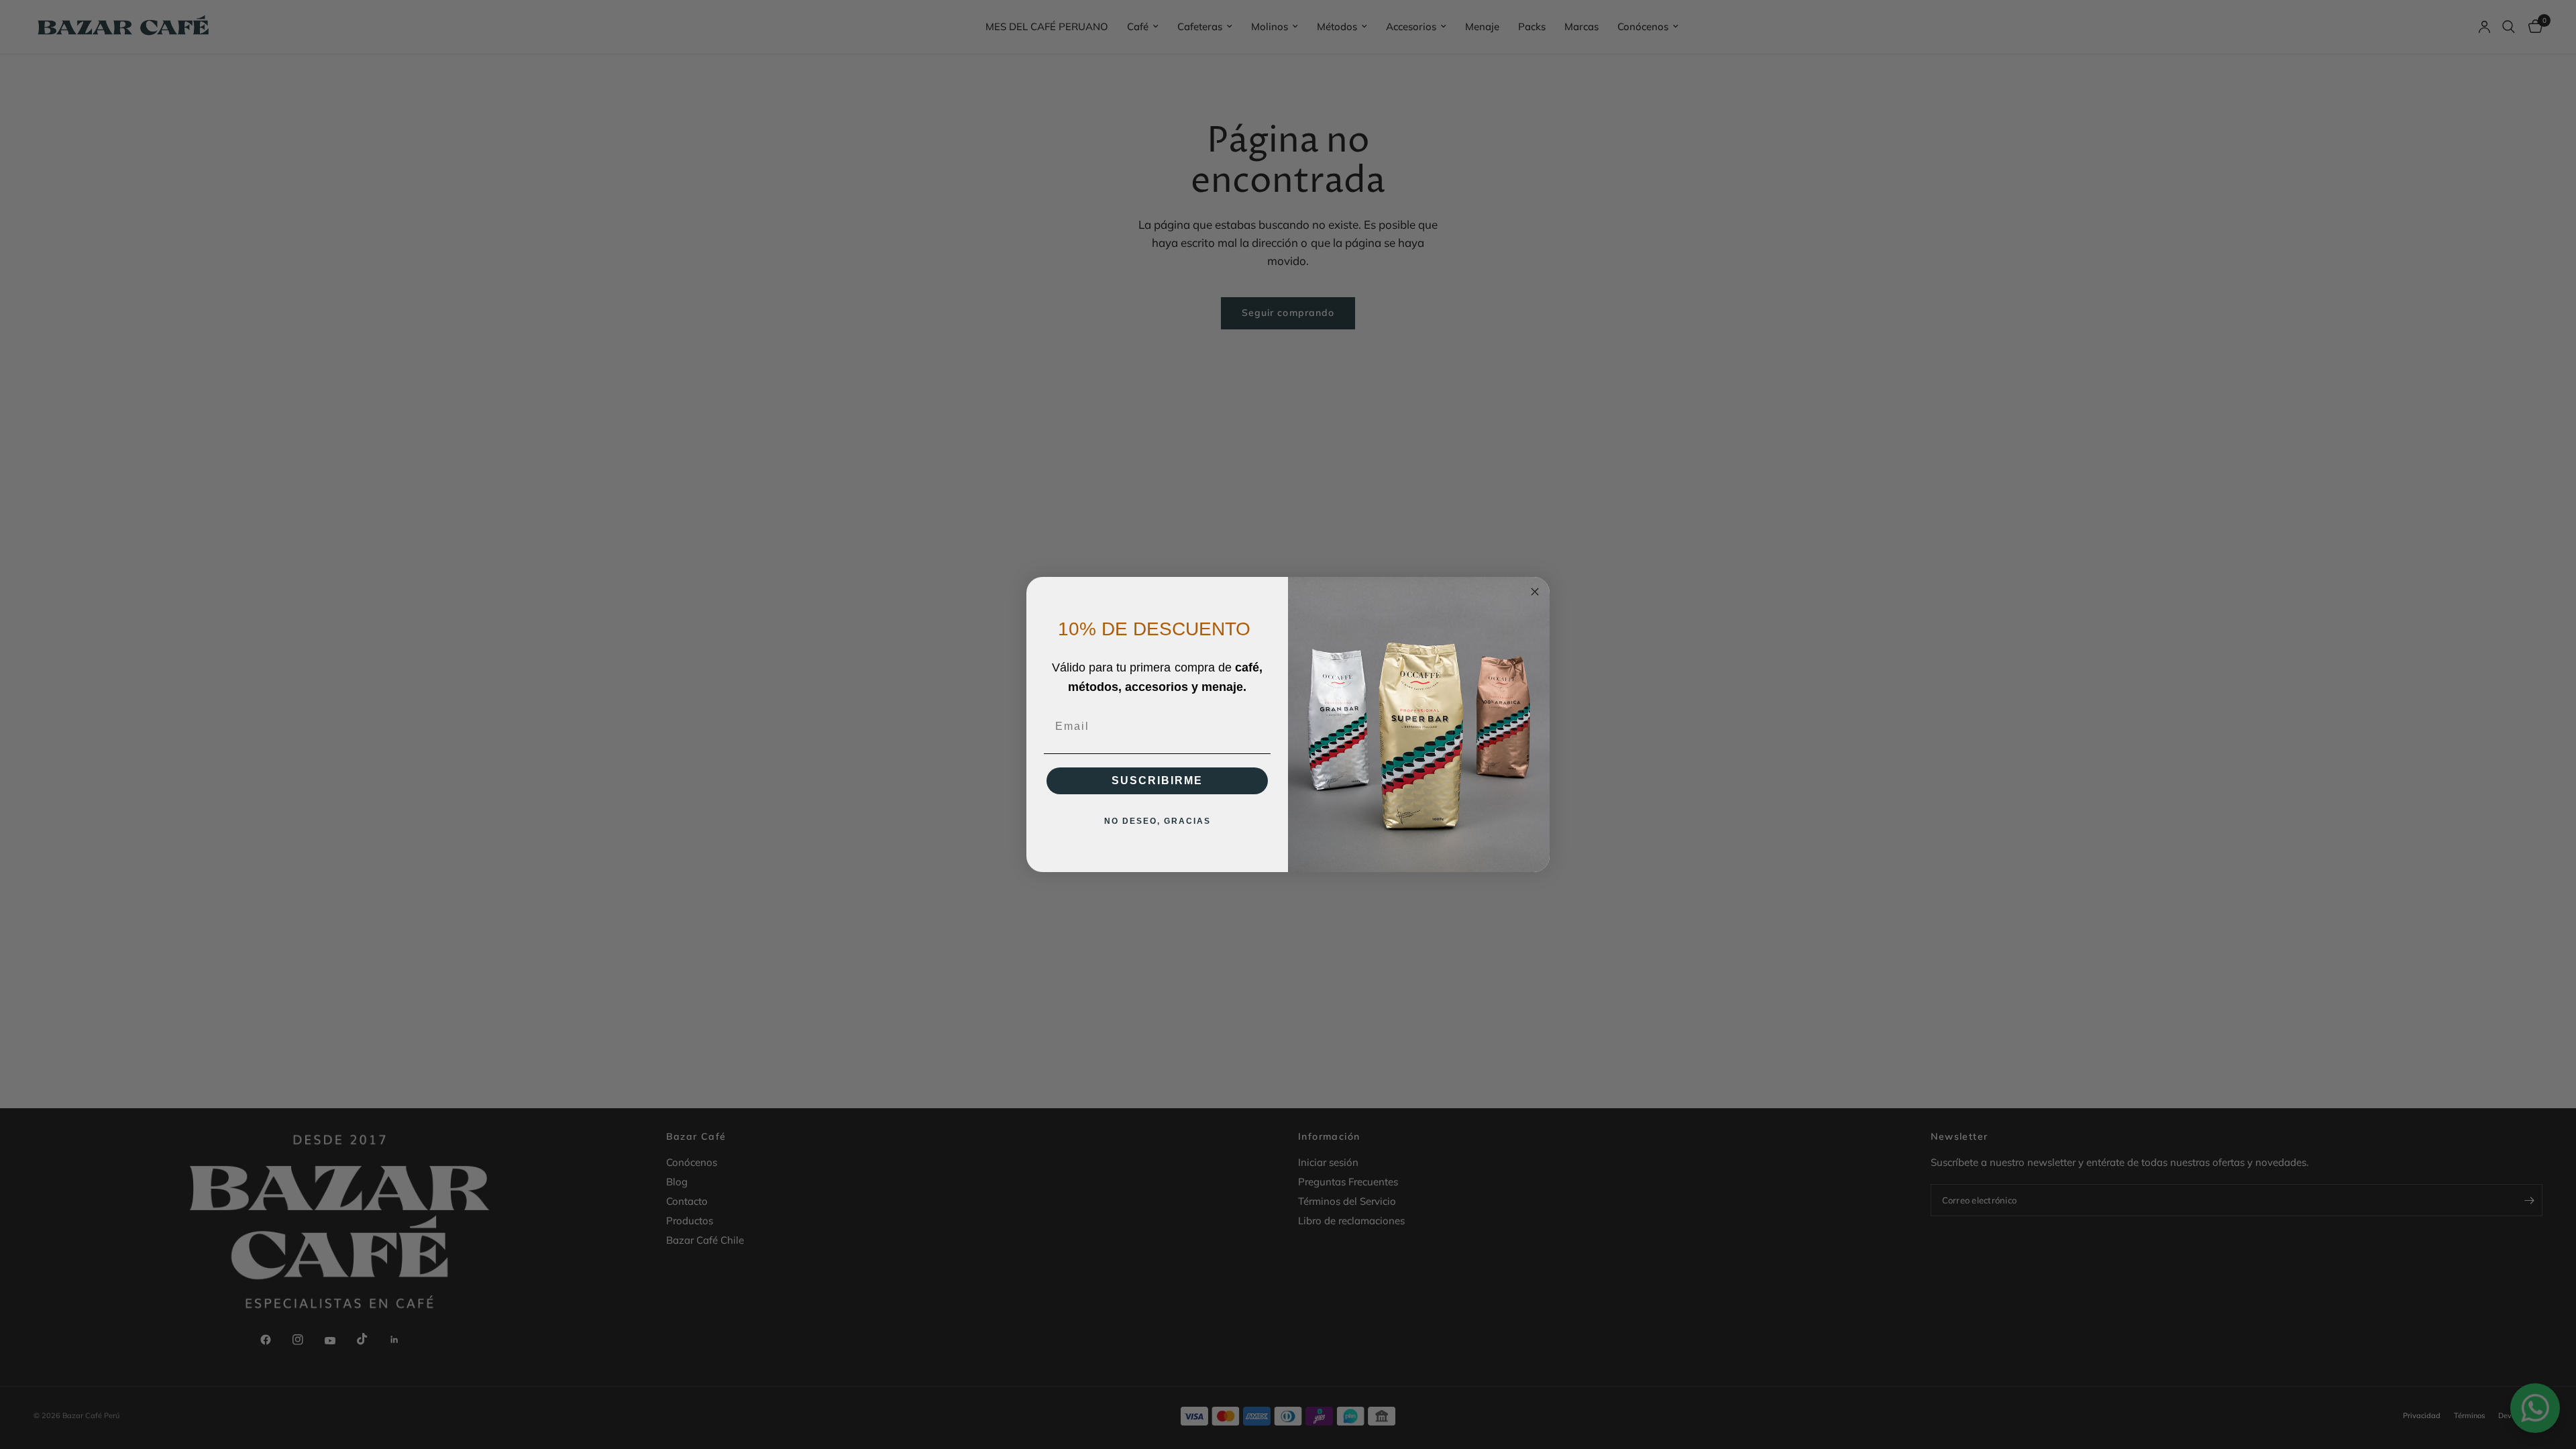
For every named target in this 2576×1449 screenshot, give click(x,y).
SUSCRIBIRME (1157, 781)
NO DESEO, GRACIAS (1158, 821)
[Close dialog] (1535, 592)
